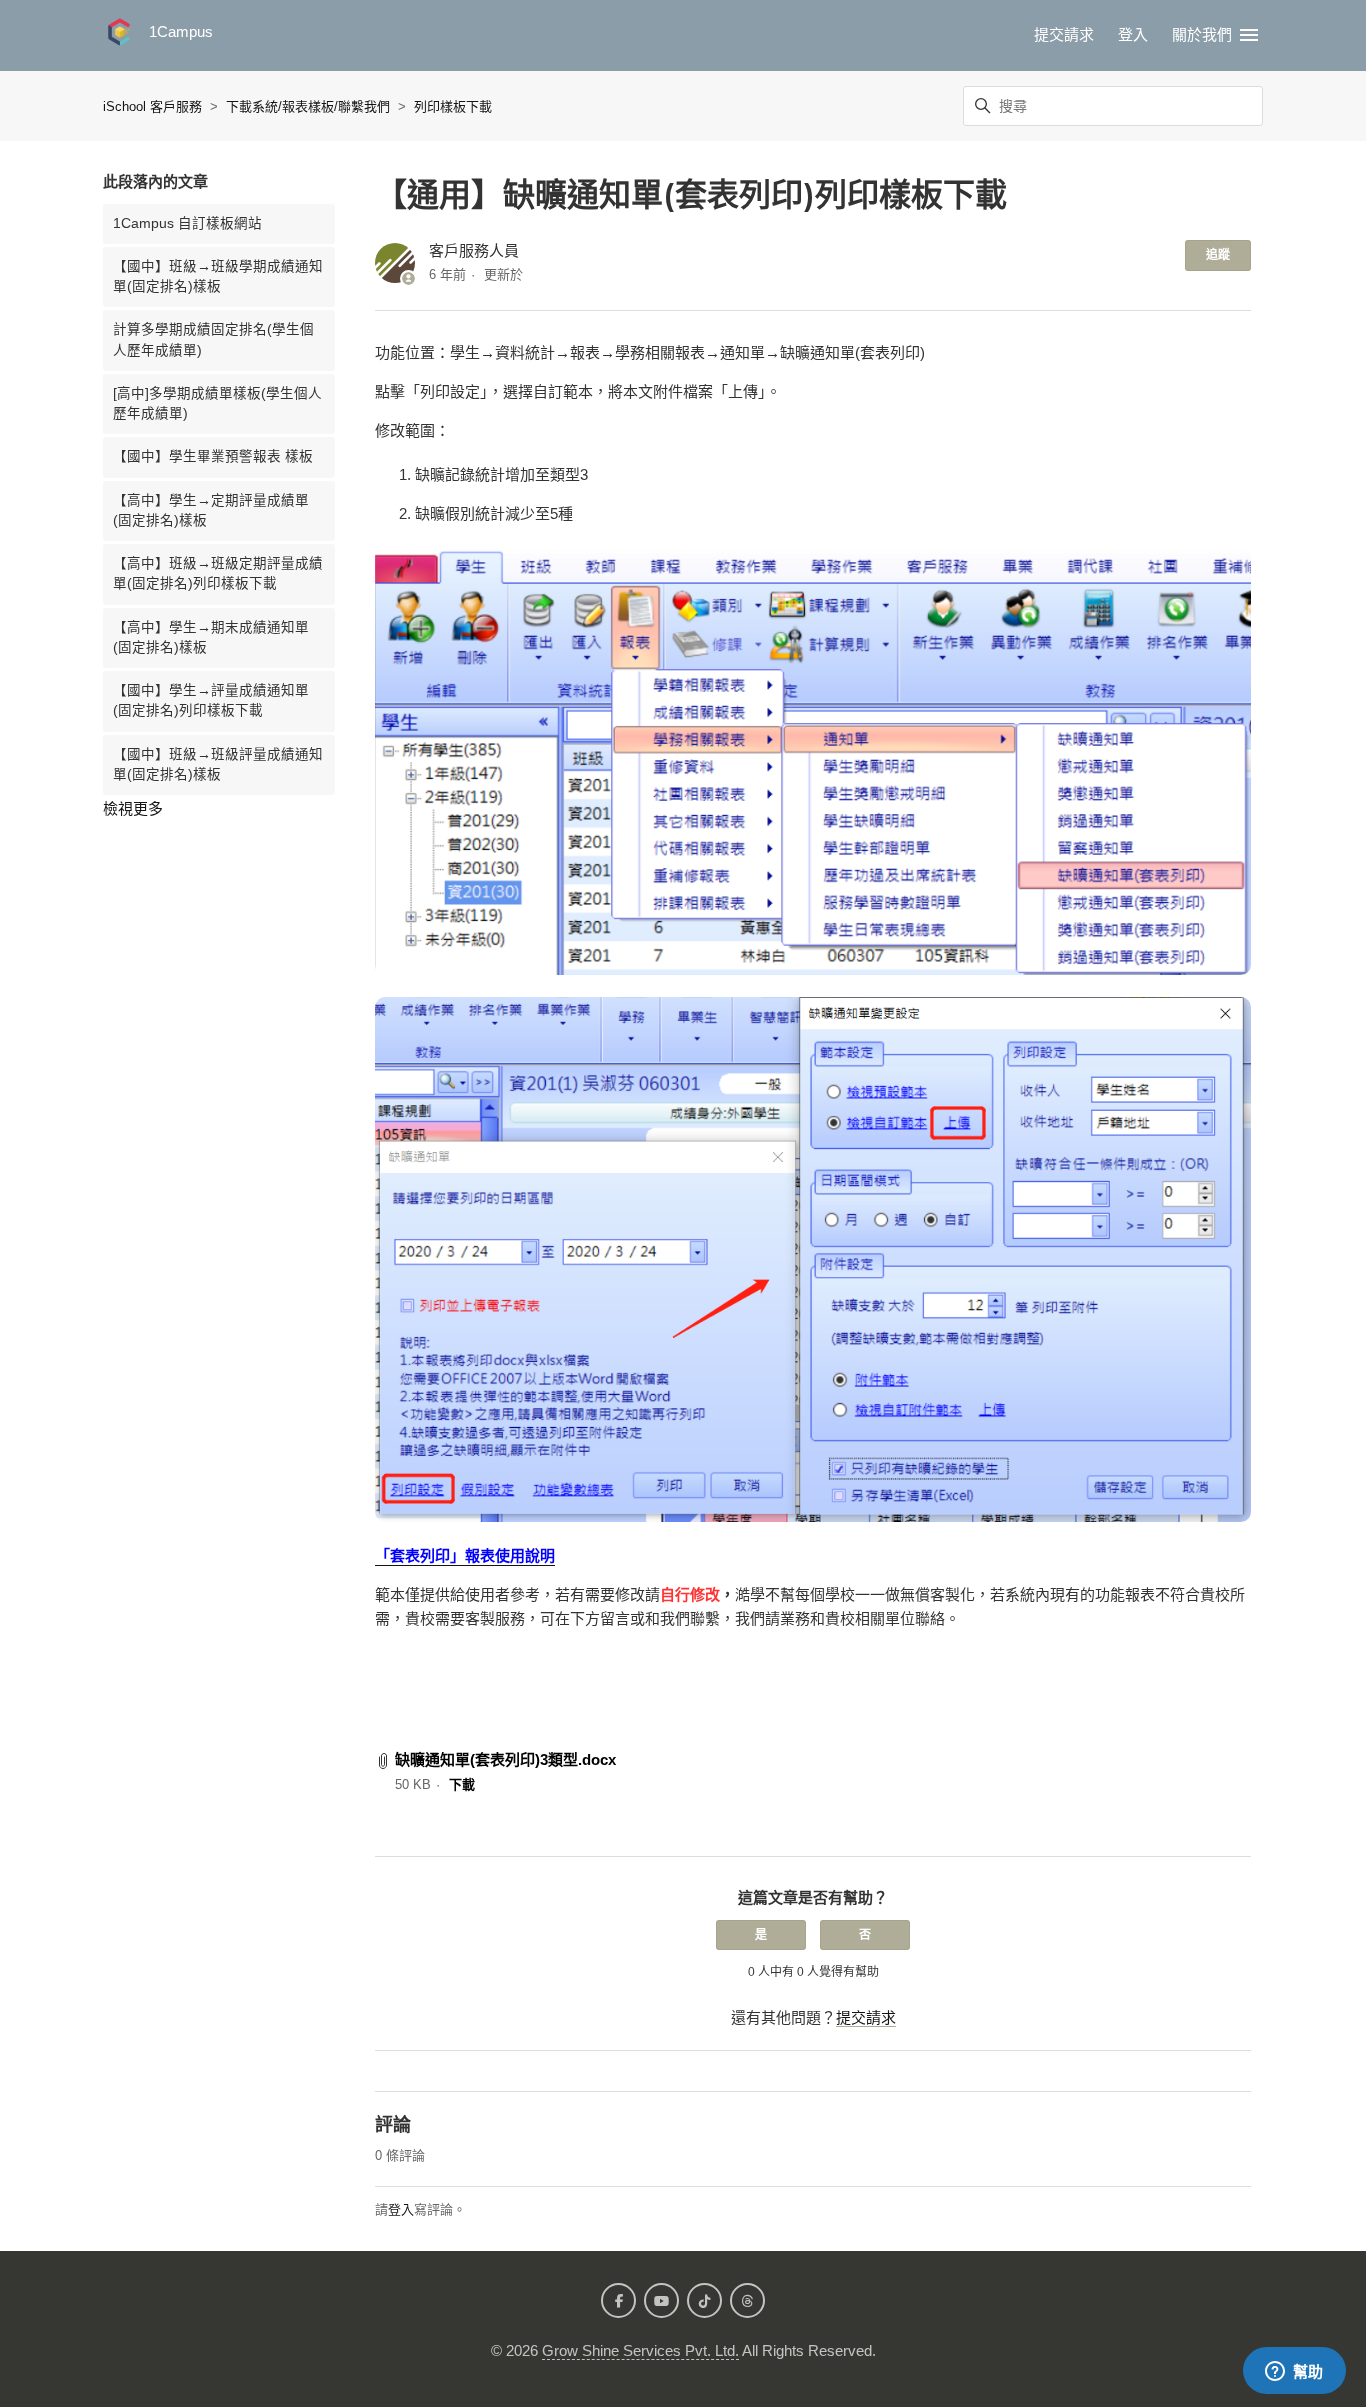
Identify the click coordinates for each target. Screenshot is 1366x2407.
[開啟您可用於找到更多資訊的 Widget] (1294, 2372)
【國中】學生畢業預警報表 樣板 (213, 456)
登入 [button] (1133, 34)
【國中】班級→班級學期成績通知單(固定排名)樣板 (218, 276)
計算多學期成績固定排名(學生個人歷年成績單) (213, 339)
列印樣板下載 (453, 106)
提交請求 (1064, 34)
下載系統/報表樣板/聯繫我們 (308, 106)
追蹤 (1218, 255)
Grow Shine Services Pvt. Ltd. (640, 2350)
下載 (462, 1784)
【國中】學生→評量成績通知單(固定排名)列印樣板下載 (211, 700)
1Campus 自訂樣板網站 (187, 223)
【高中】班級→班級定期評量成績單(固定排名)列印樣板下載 (218, 573)
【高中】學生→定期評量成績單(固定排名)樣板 (211, 510)
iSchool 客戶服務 (152, 106)
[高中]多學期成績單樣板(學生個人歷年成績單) (217, 403)
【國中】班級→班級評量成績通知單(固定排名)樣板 (218, 764)
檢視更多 (133, 808)
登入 (401, 2209)
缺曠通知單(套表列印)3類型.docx (505, 1759)
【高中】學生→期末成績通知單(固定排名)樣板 (211, 637)
